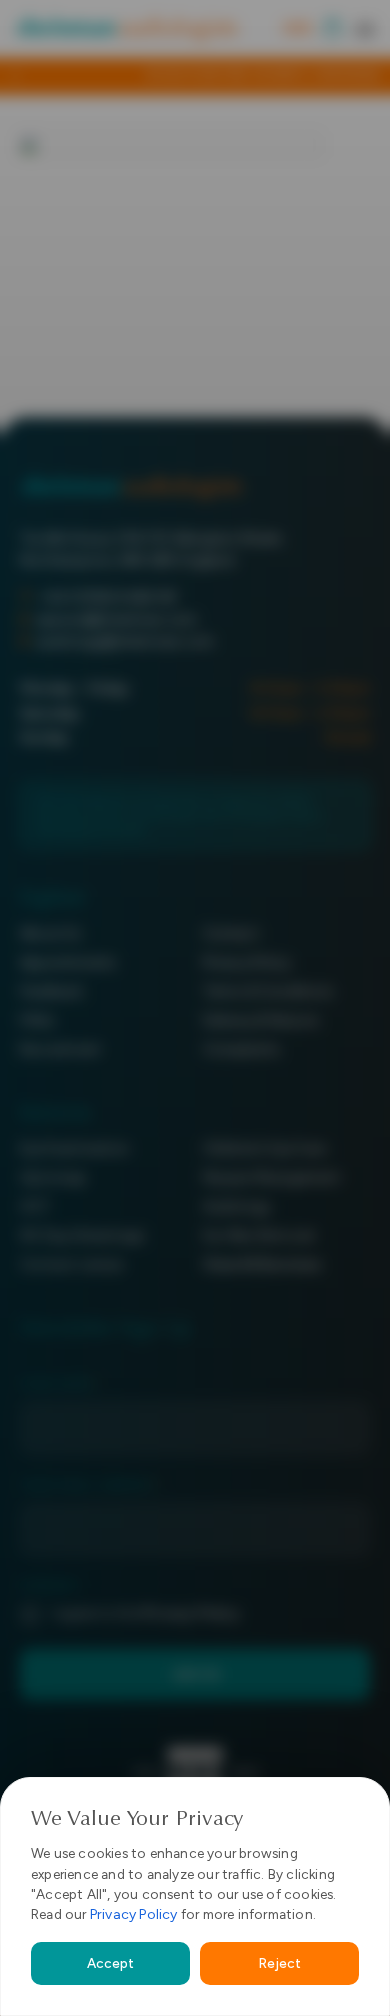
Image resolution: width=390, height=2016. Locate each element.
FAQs (37, 1020)
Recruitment (60, 1049)
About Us (51, 933)
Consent (50, 1586)
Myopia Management (272, 1177)
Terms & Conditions (268, 991)
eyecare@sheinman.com (117, 619)
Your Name (60, 1384)
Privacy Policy (134, 1914)
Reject (280, 1963)
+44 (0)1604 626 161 (108, 597)
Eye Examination (74, 1148)
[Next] (371, 76)
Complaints (242, 1049)
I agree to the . (147, 1613)
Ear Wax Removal (259, 1235)
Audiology (237, 1206)
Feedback (52, 991)
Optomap (53, 1177)
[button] (365, 29)
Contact (231, 933)
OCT (35, 1206)
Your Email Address (90, 1485)
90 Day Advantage (82, 1235)
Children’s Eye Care (265, 1148)
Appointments (68, 962)
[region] (195, 1896)
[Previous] (19, 76)
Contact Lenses (72, 1264)
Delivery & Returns (261, 1020)
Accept (110, 1963)
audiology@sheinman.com (125, 641)
